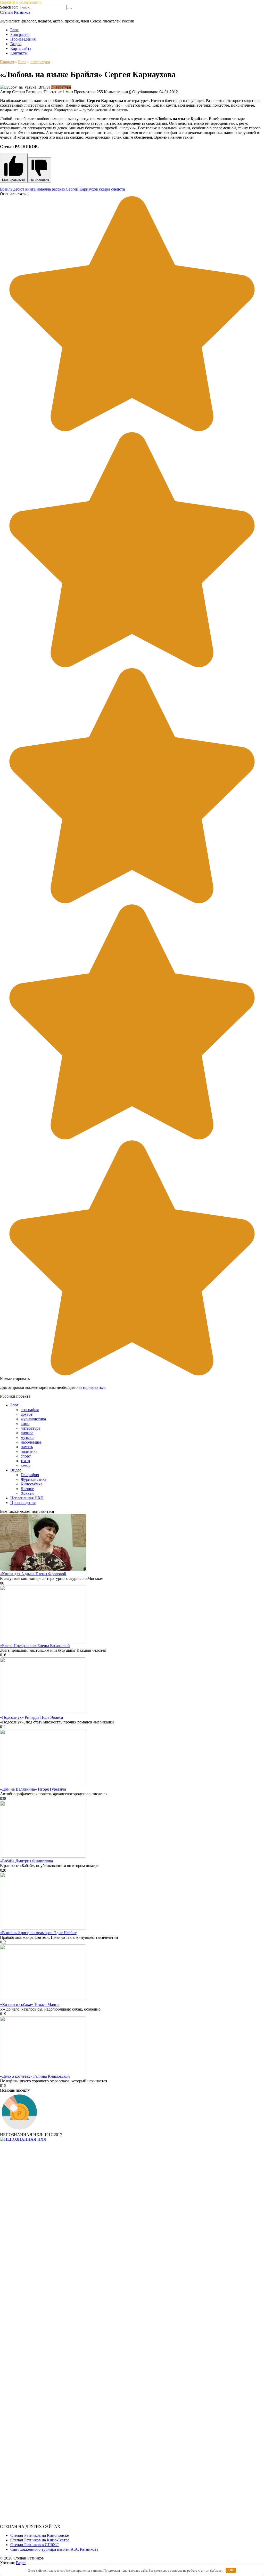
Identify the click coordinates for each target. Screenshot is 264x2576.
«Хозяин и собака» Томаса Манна (30, 2004)
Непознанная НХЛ (27, 1498)
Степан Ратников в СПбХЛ (35, 2545)
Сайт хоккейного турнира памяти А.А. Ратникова (54, 2549)
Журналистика (34, 1479)
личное (27, 1433)
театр (25, 1461)
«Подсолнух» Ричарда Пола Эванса (31, 1717)
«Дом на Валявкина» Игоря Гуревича (33, 1789)
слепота (118, 189)
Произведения (23, 39)
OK (231, 2570)
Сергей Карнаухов (82, 189)
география (30, 1410)
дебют (19, 189)
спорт (26, 1456)
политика (29, 1451)
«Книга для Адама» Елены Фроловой (33, 1574)
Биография (20, 34)
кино (25, 1424)
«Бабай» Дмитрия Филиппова (26, 1861)
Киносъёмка (31, 1484)
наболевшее (31, 1442)
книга (30, 189)
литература (61, 87)
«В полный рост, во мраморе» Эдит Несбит (38, 1933)
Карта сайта (21, 48)
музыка (27, 1437)
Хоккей (27, 1493)
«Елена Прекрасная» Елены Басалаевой (35, 1646)
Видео (16, 44)
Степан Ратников (15, 12)
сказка (105, 189)
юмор (26, 1465)
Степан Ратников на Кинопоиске (40, 2535)
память (27, 1447)
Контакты (19, 53)
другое (27, 1414)
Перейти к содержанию (21, 2)
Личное (27, 1489)
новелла (44, 189)
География (30, 1475)
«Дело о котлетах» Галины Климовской (35, 2076)
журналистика (33, 1419)
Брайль (6, 189)
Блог (14, 30)
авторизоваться (92, 1387)
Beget (21, 2563)
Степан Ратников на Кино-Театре (40, 2540)
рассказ (58, 189)
